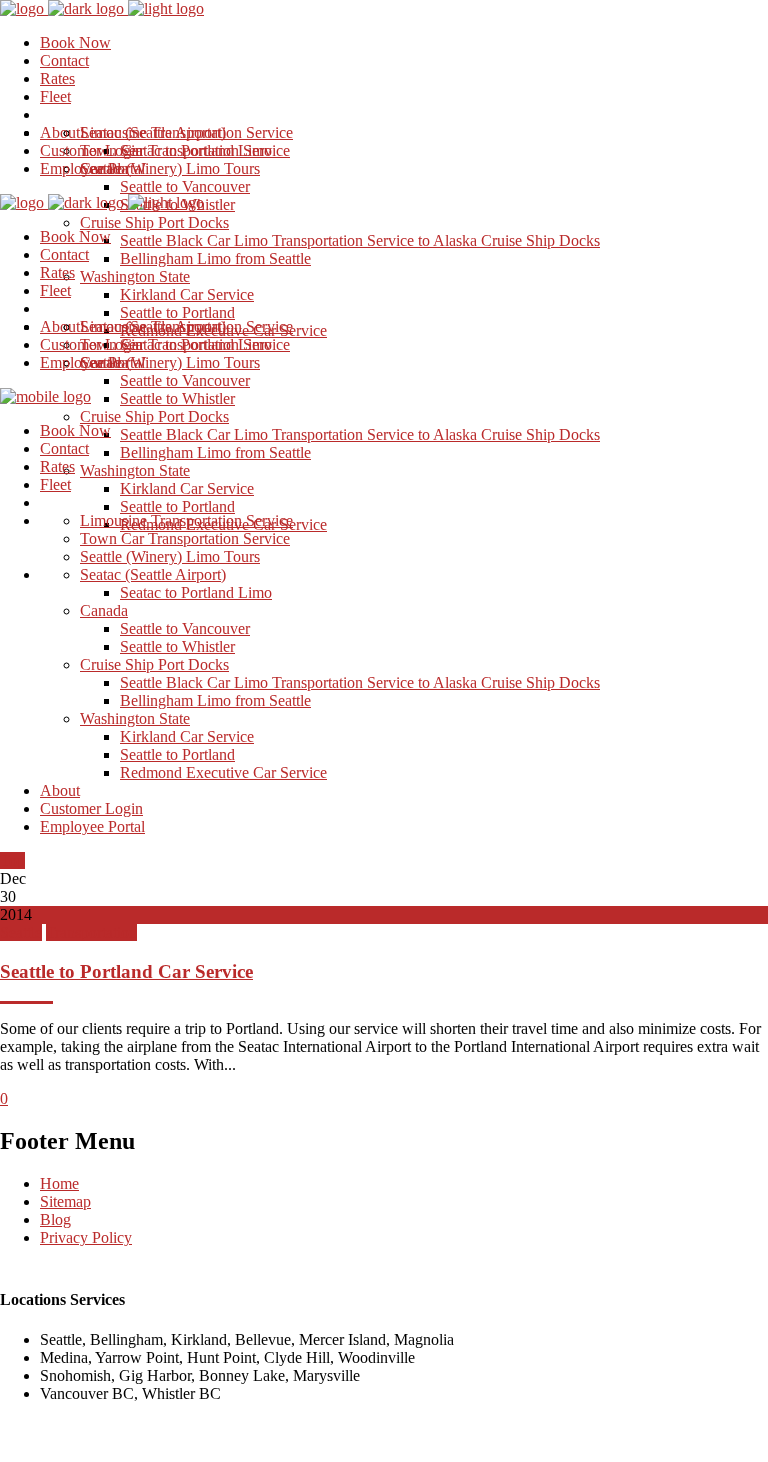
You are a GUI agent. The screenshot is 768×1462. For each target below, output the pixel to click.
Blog (55, 1219)
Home (59, 1183)
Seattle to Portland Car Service (126, 971)
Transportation (91, 932)
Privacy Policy (86, 1237)
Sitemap (65, 1201)
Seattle (21, 932)
